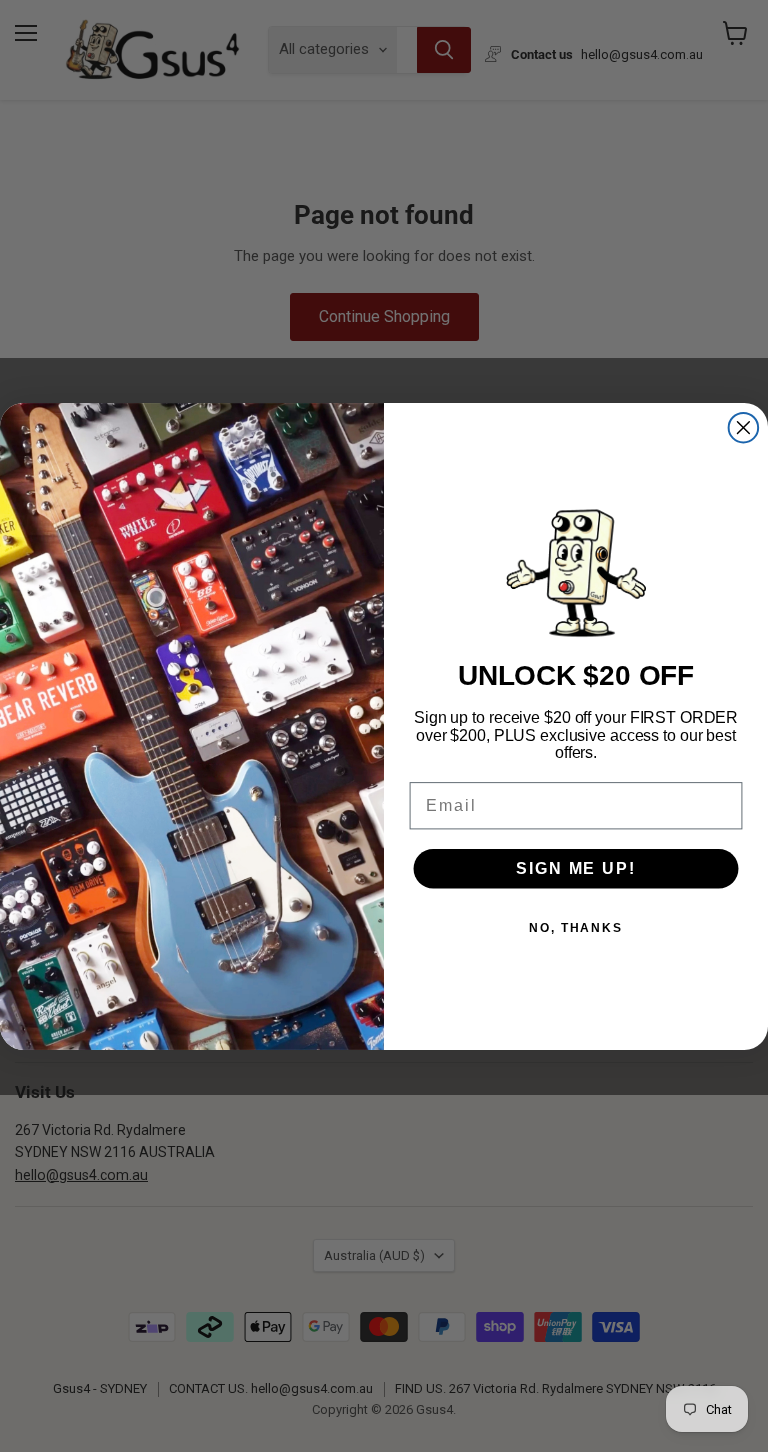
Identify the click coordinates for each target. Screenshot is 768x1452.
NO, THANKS (576, 928)
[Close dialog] (744, 428)
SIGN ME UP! (575, 868)
